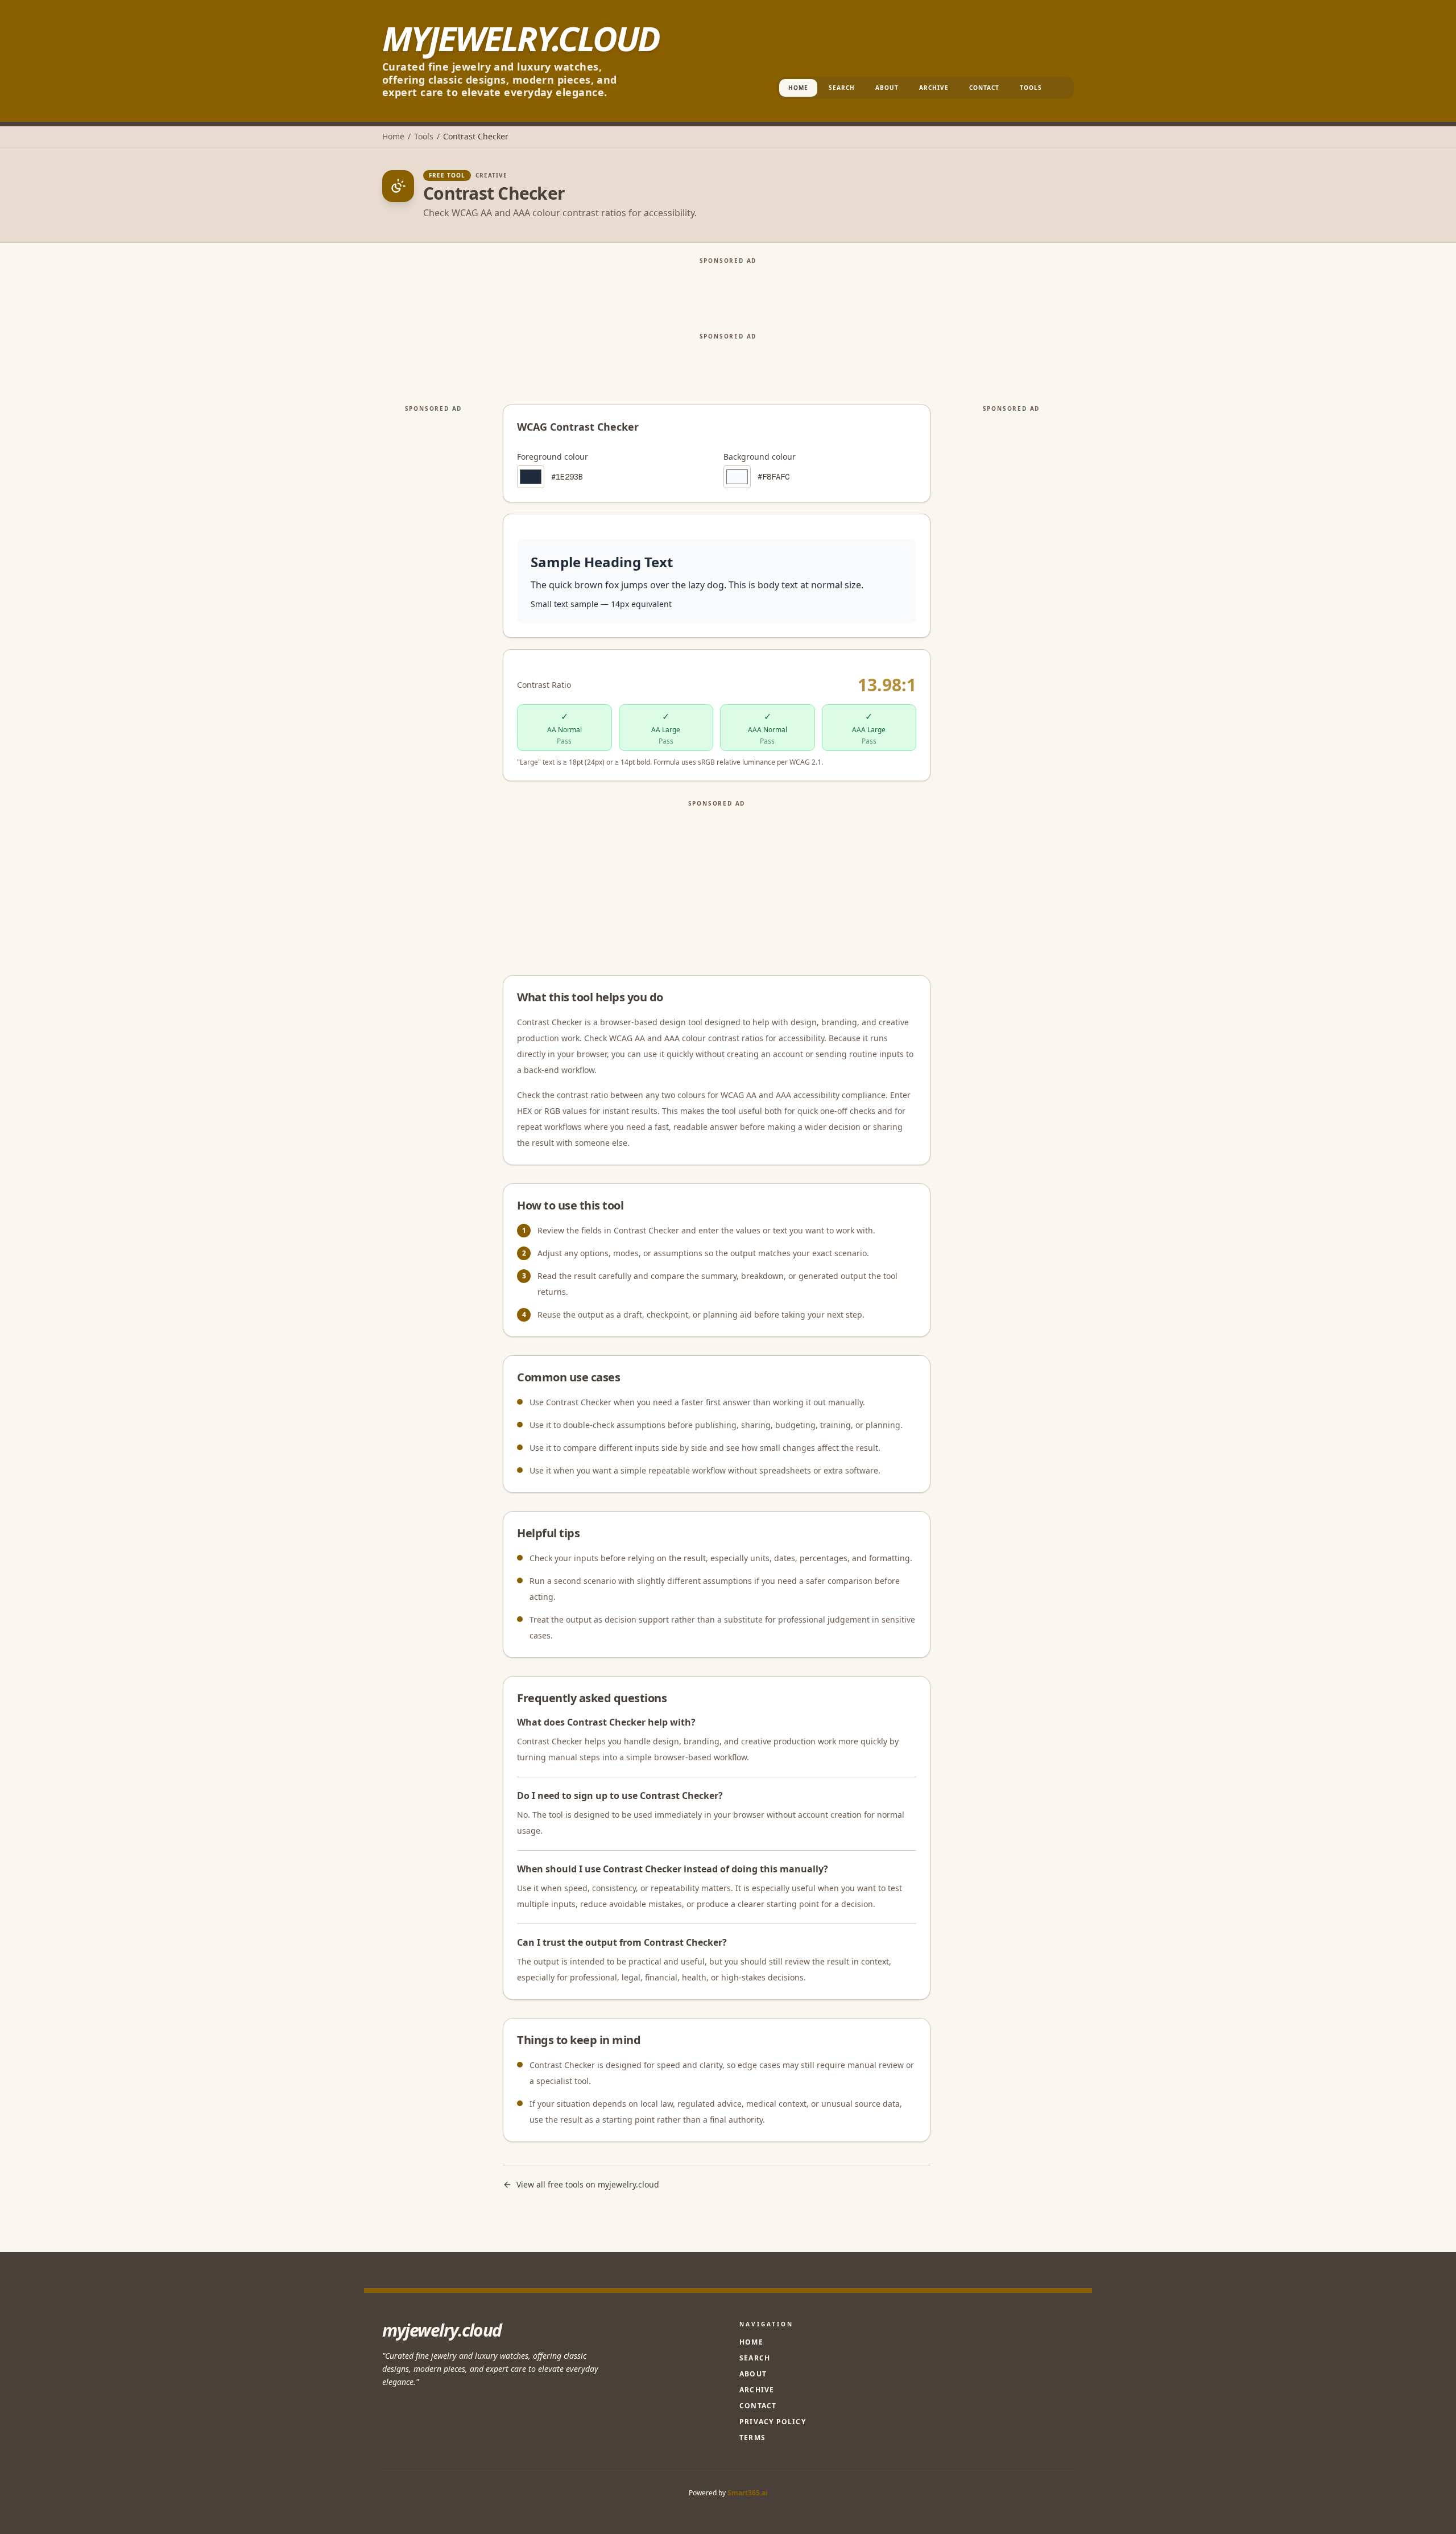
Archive (934, 88)
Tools (1031, 88)
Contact (984, 88)
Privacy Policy (773, 2422)
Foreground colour (553, 457)
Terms (752, 2438)
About (887, 88)
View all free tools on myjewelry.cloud (588, 2184)
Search (842, 88)
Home (798, 88)
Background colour (760, 457)
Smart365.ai (748, 2493)
